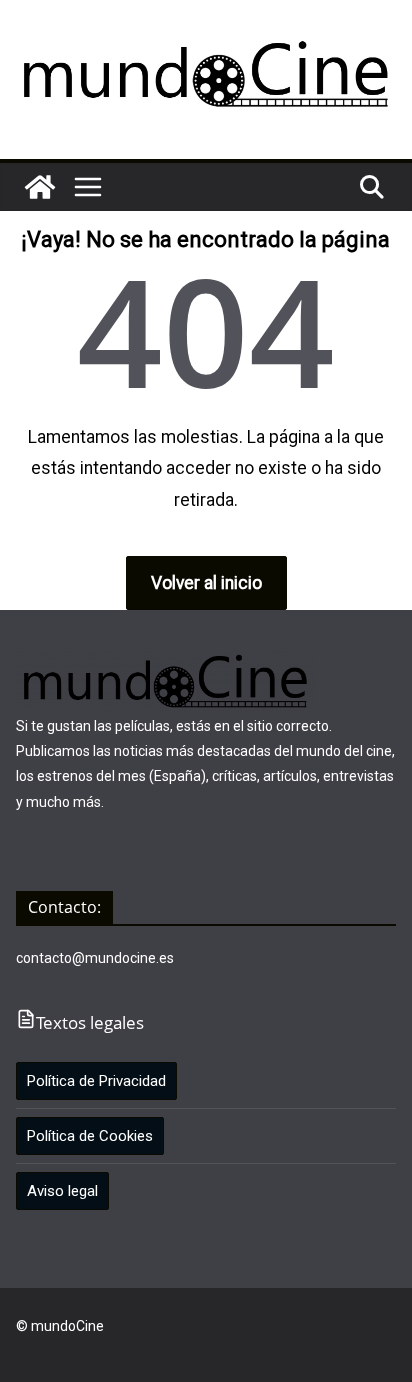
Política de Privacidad (96, 1081)
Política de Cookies (90, 1136)
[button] (88, 187)
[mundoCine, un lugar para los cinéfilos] (40, 187)
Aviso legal (62, 1191)
